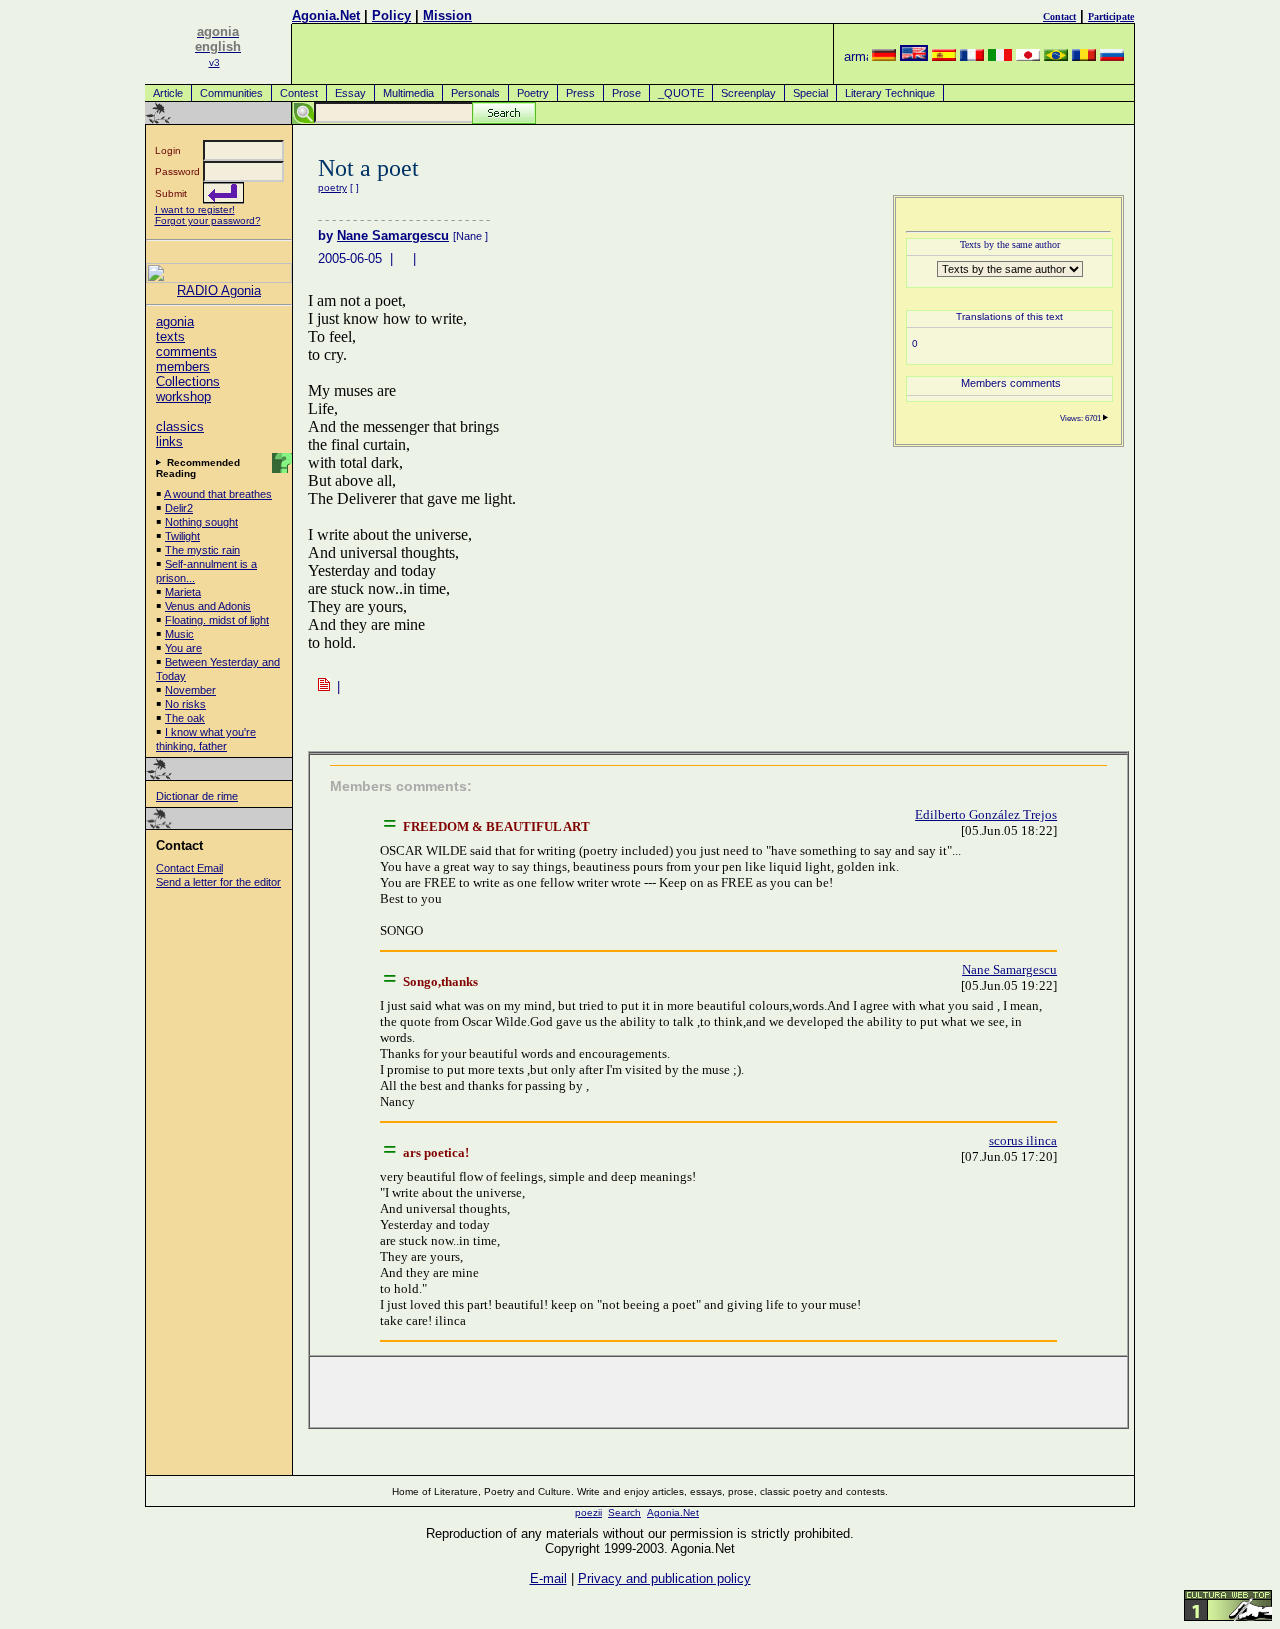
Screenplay (748, 93)
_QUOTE (681, 93)
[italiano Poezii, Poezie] (1000, 56)
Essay (350, 93)
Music (179, 634)
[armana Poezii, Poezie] (856, 56)
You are (183, 648)
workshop (183, 396)
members (183, 366)
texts (170, 336)
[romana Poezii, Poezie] (1084, 56)
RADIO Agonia (219, 290)
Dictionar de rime (197, 796)
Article (168, 93)
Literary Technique (890, 93)
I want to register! (195, 209)
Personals (475, 93)
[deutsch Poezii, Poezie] (884, 56)
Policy (391, 15)
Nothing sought (201, 522)
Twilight (182, 536)
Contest (299, 93)
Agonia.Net (326, 15)
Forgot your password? (208, 220)
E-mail (548, 1578)
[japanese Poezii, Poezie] (1028, 56)
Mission (447, 15)
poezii (588, 1512)
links (169, 441)
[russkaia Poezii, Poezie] (1112, 56)
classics (180, 426)
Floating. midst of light (217, 620)
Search (624, 1512)
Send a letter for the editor (218, 882)
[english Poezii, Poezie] (914, 56)
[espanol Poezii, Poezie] (944, 56)
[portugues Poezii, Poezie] (1056, 56)
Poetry (533, 93)
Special (810, 93)
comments (186, 351)
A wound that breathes (218, 494)
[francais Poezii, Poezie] (972, 56)
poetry (332, 187)
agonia (175, 321)
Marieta (183, 592)
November (190, 690)
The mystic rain (202, 550)
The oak (185, 718)
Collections (188, 381)
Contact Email (189, 868)
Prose (626, 93)
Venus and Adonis (208, 606)
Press (580, 93)
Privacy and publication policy (664, 1578)
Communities (231, 93)
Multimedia (408, 93)
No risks (185, 704)
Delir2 (179, 508)
